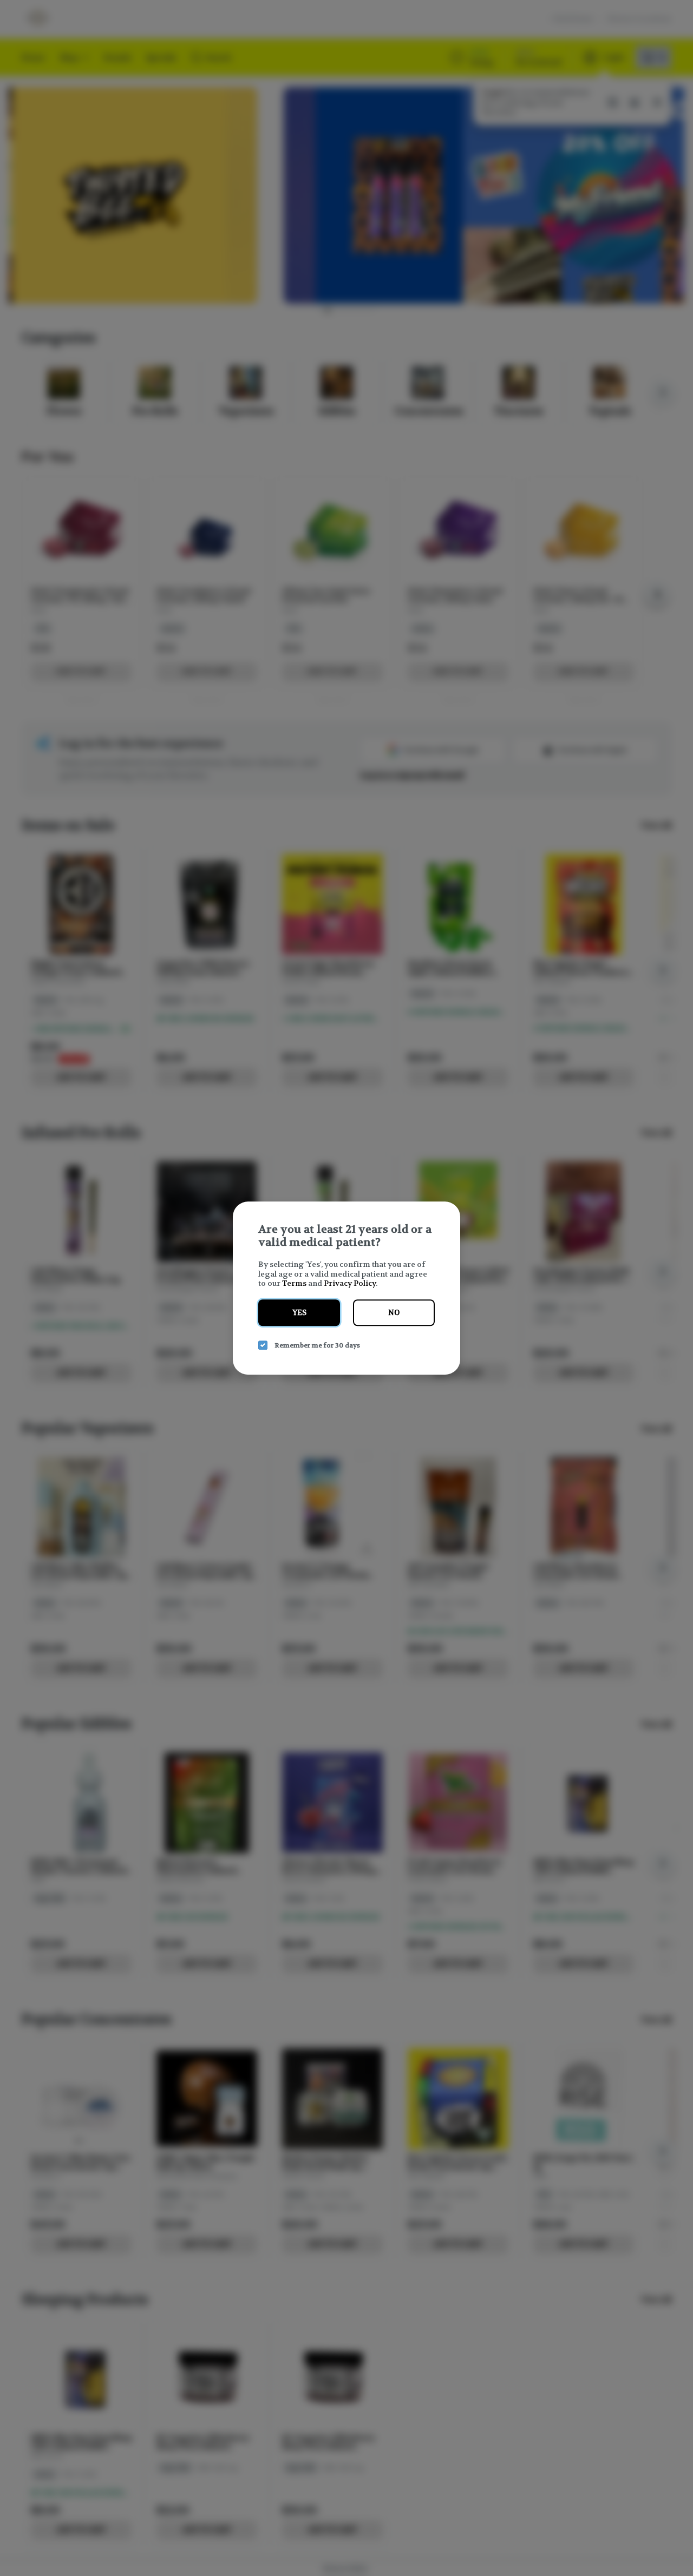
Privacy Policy (350, 1283)
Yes (299, 1313)
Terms (294, 1283)
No (394, 1313)
